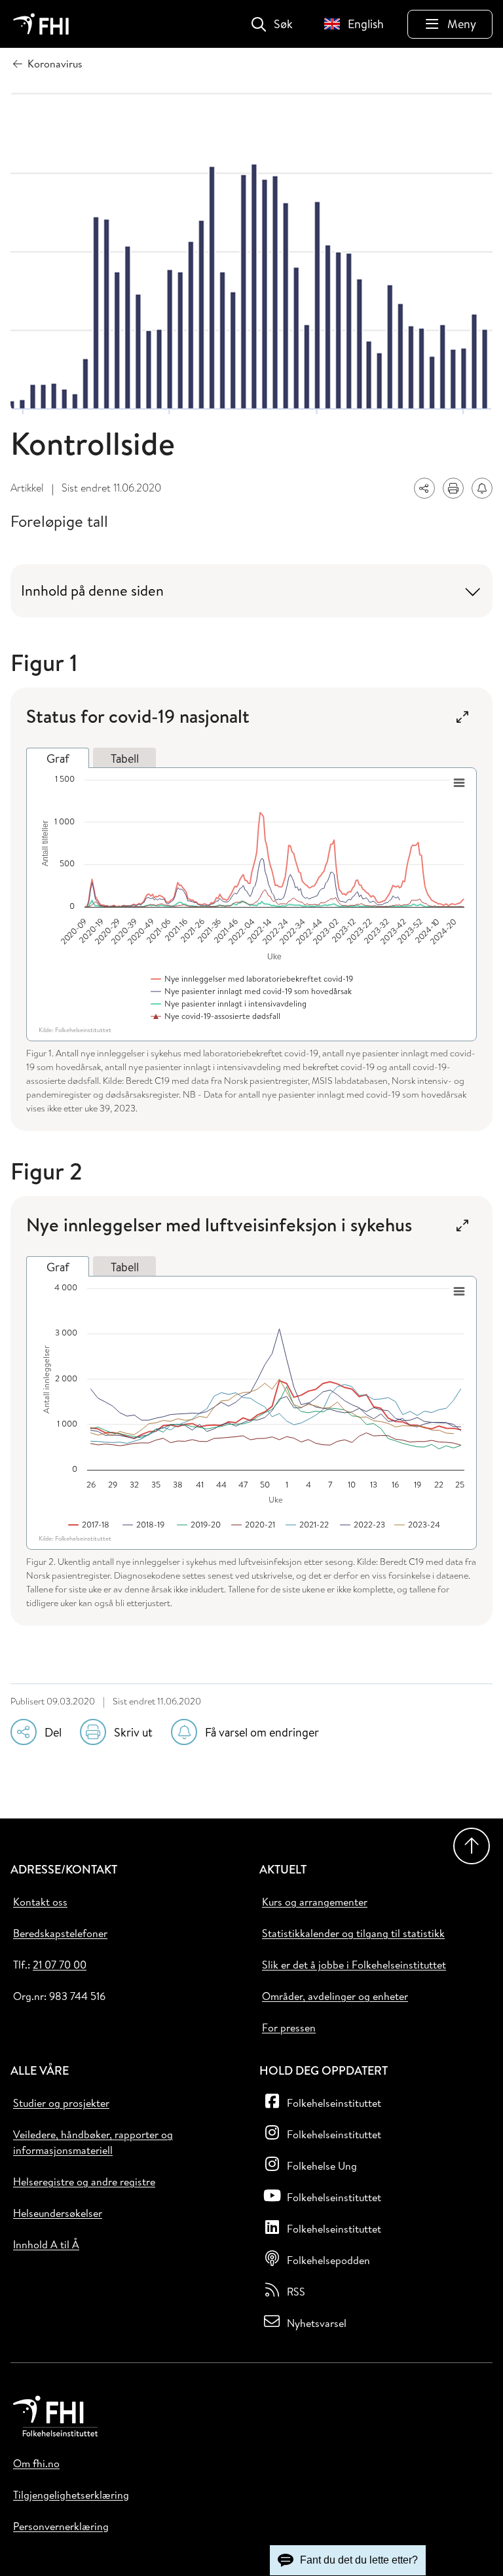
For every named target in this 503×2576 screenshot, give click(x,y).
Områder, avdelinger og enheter (335, 1996)
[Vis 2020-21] (254, 1524)
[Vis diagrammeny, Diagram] (459, 783)
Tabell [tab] (125, 759)
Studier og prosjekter (61, 2103)
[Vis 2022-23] (363, 1524)
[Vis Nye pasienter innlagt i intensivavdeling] (229, 1003)
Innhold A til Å (46, 2244)
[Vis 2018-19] (144, 1524)
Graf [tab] (58, 759)
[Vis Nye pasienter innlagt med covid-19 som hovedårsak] (252, 991)
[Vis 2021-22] (308, 1524)
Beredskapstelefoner (60, 1933)
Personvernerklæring (61, 2526)
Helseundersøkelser (58, 2213)
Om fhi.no (36, 2463)
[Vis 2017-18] (89, 1524)
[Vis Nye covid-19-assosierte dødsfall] (216, 1016)
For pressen (289, 2028)
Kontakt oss (40, 1902)
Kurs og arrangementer (315, 1902)
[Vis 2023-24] (418, 1524)
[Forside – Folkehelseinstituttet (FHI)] (41, 24)
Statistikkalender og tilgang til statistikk (353, 1933)
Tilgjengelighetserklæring (71, 2495)
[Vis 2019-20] (199, 1524)
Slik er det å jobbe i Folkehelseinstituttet (354, 1965)
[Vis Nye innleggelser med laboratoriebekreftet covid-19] (252, 978)
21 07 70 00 (60, 1965)
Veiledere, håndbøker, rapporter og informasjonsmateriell (93, 2142)
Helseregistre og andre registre (84, 2182)
